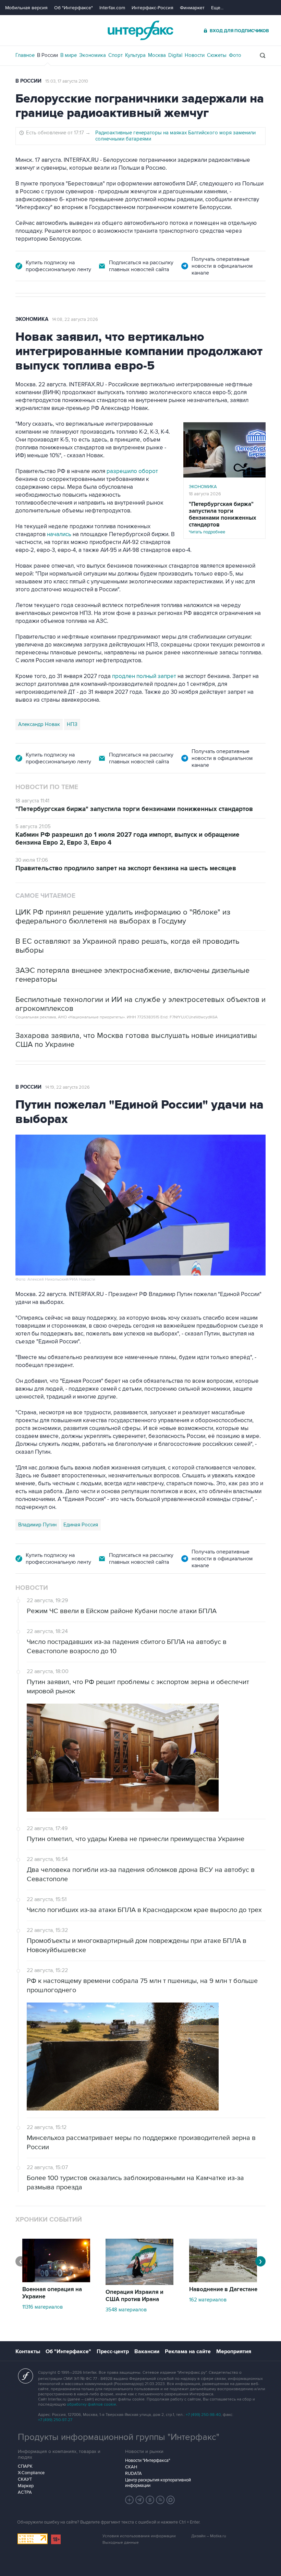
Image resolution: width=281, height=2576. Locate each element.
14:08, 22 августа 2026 (75, 319)
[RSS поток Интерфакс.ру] (160, 2500)
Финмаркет (192, 8)
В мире (69, 55)
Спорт (115, 55)
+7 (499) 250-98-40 (203, 2415)
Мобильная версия (26, 8)
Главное (25, 55)
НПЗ (72, 724)
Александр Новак (39, 724)
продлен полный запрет (145, 676)
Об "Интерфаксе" (74, 8)
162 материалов (208, 2300)
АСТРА (25, 2492)
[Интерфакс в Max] (171, 2500)
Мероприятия (234, 2351)
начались (59, 534)
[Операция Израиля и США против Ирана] (139, 2283)
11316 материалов (42, 2307)
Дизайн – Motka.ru (209, 2536)
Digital (175, 55)
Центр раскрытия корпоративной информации (158, 2483)
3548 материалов (126, 2310)
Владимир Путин (37, 1525)
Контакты (28, 2351)
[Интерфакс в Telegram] (140, 2500)
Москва (157, 55)
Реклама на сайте (188, 2351)
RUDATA (133, 2474)
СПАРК (25, 2466)
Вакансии (147, 2351)
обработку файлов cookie (91, 2404)
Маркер (26, 2486)
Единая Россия (81, 1525)
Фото (235, 55)
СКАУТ (25, 2479)
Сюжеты (217, 55)
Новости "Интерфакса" (148, 2460)
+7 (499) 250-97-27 (55, 2420)
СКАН (131, 2467)
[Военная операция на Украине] (56, 2281)
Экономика (93, 55)
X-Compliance (31, 2473)
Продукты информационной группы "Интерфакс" (119, 2437)
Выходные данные (121, 2543)
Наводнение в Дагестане (223, 2289)
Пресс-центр (113, 2351)
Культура (135, 55)
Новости (195, 55)
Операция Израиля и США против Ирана (135, 2296)
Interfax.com (112, 8)
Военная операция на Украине (52, 2293)
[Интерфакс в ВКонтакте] (150, 2500)
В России (47, 55)
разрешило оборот (132, 471)
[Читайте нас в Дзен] (130, 2500)
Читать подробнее (223, 518)
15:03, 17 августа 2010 (67, 81)
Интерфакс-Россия (152, 8)
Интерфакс (140, 30)
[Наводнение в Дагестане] (223, 2281)
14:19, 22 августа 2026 (68, 1087)
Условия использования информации (139, 2536)
